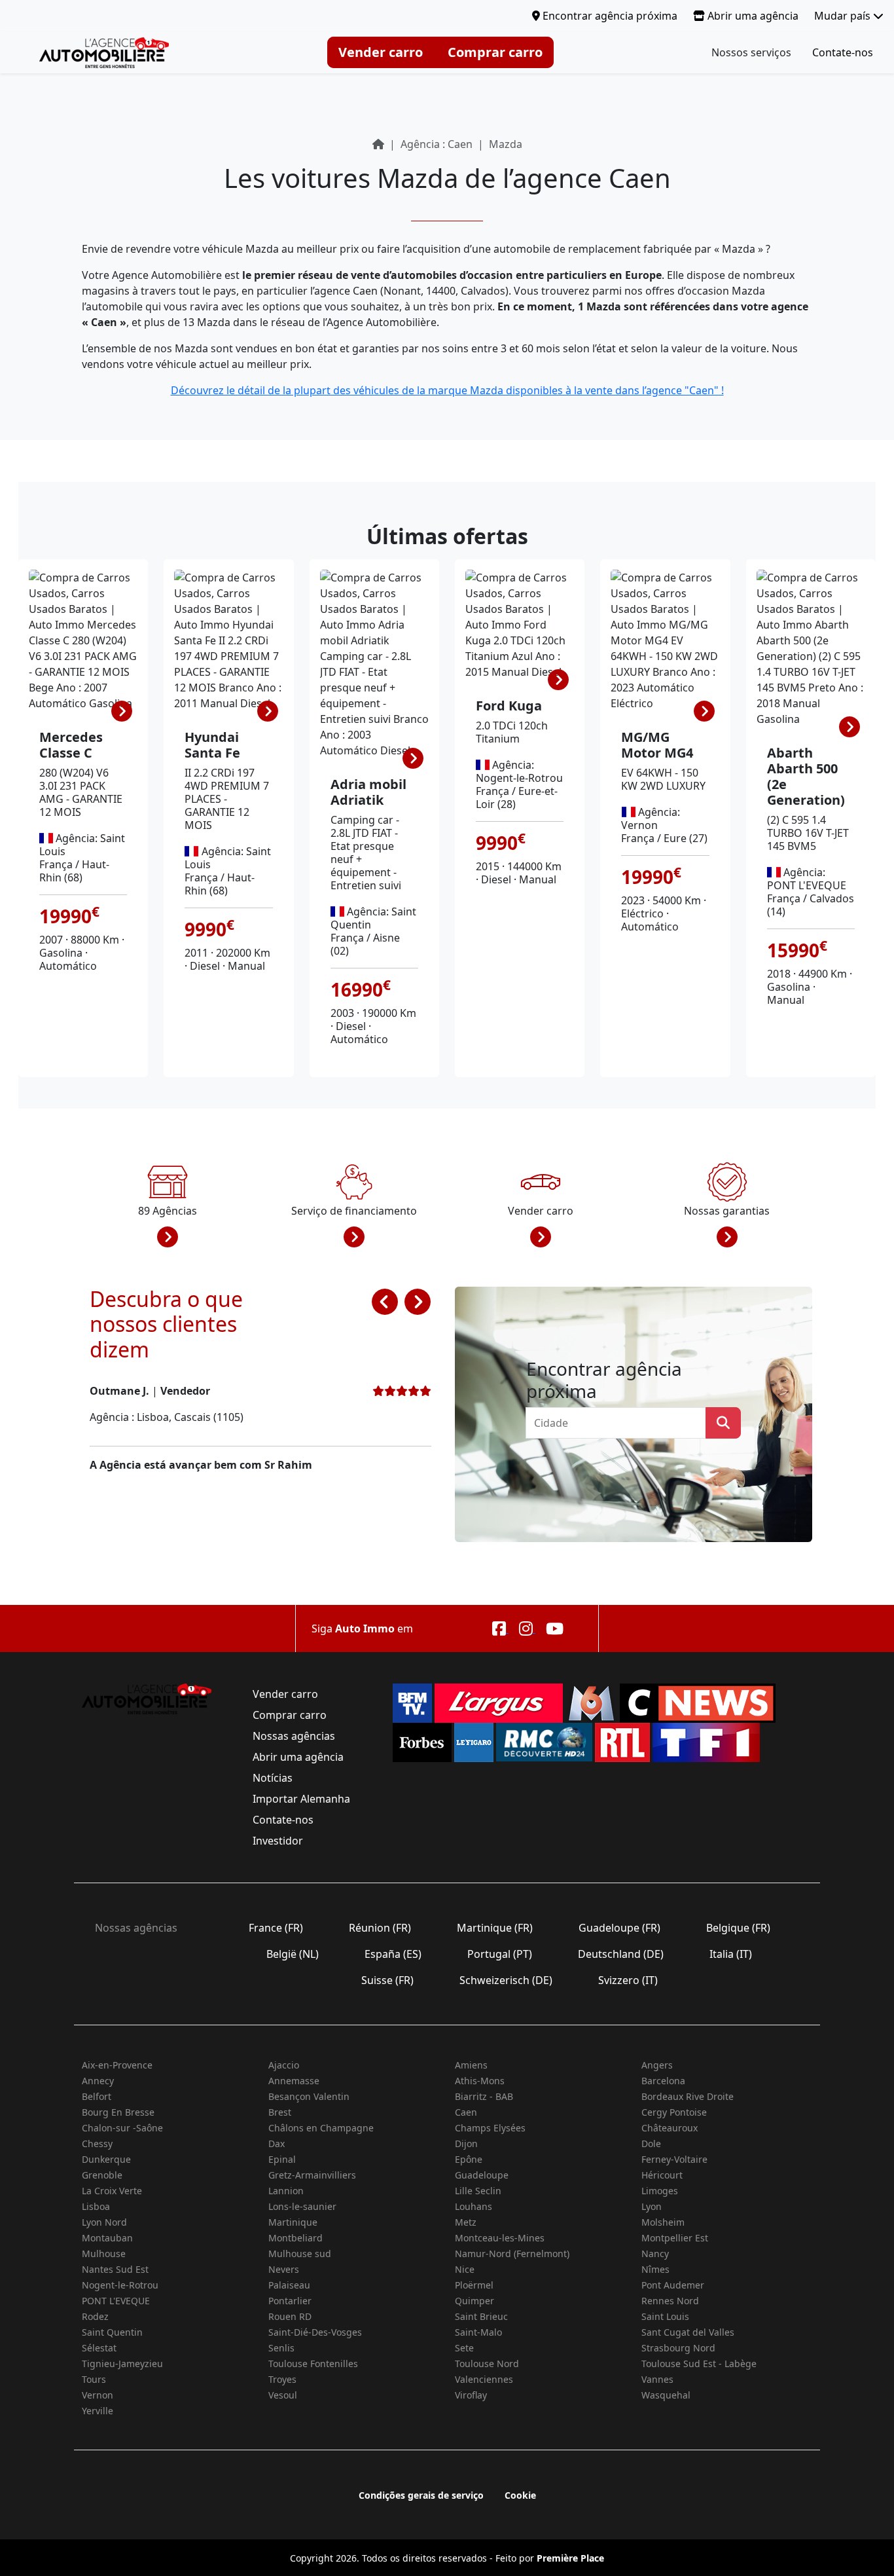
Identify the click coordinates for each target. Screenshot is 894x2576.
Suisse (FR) (387, 1980)
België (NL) (293, 1954)
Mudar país (844, 16)
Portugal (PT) (500, 1954)
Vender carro (381, 52)
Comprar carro (495, 52)
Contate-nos (843, 52)
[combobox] (620, 1423)
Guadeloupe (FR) (619, 1928)
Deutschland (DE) (621, 1954)
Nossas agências (294, 1736)
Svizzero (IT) (628, 1980)
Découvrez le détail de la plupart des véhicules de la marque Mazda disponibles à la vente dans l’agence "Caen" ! (447, 390)
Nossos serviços (751, 52)
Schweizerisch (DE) (506, 1980)
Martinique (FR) (495, 1928)
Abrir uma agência (752, 16)
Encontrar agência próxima (609, 16)
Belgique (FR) (738, 1928)
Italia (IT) (731, 1954)
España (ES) (393, 1954)
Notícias (273, 1778)
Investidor (278, 1841)
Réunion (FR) (380, 1928)
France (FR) (276, 1928)
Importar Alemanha (301, 1799)
